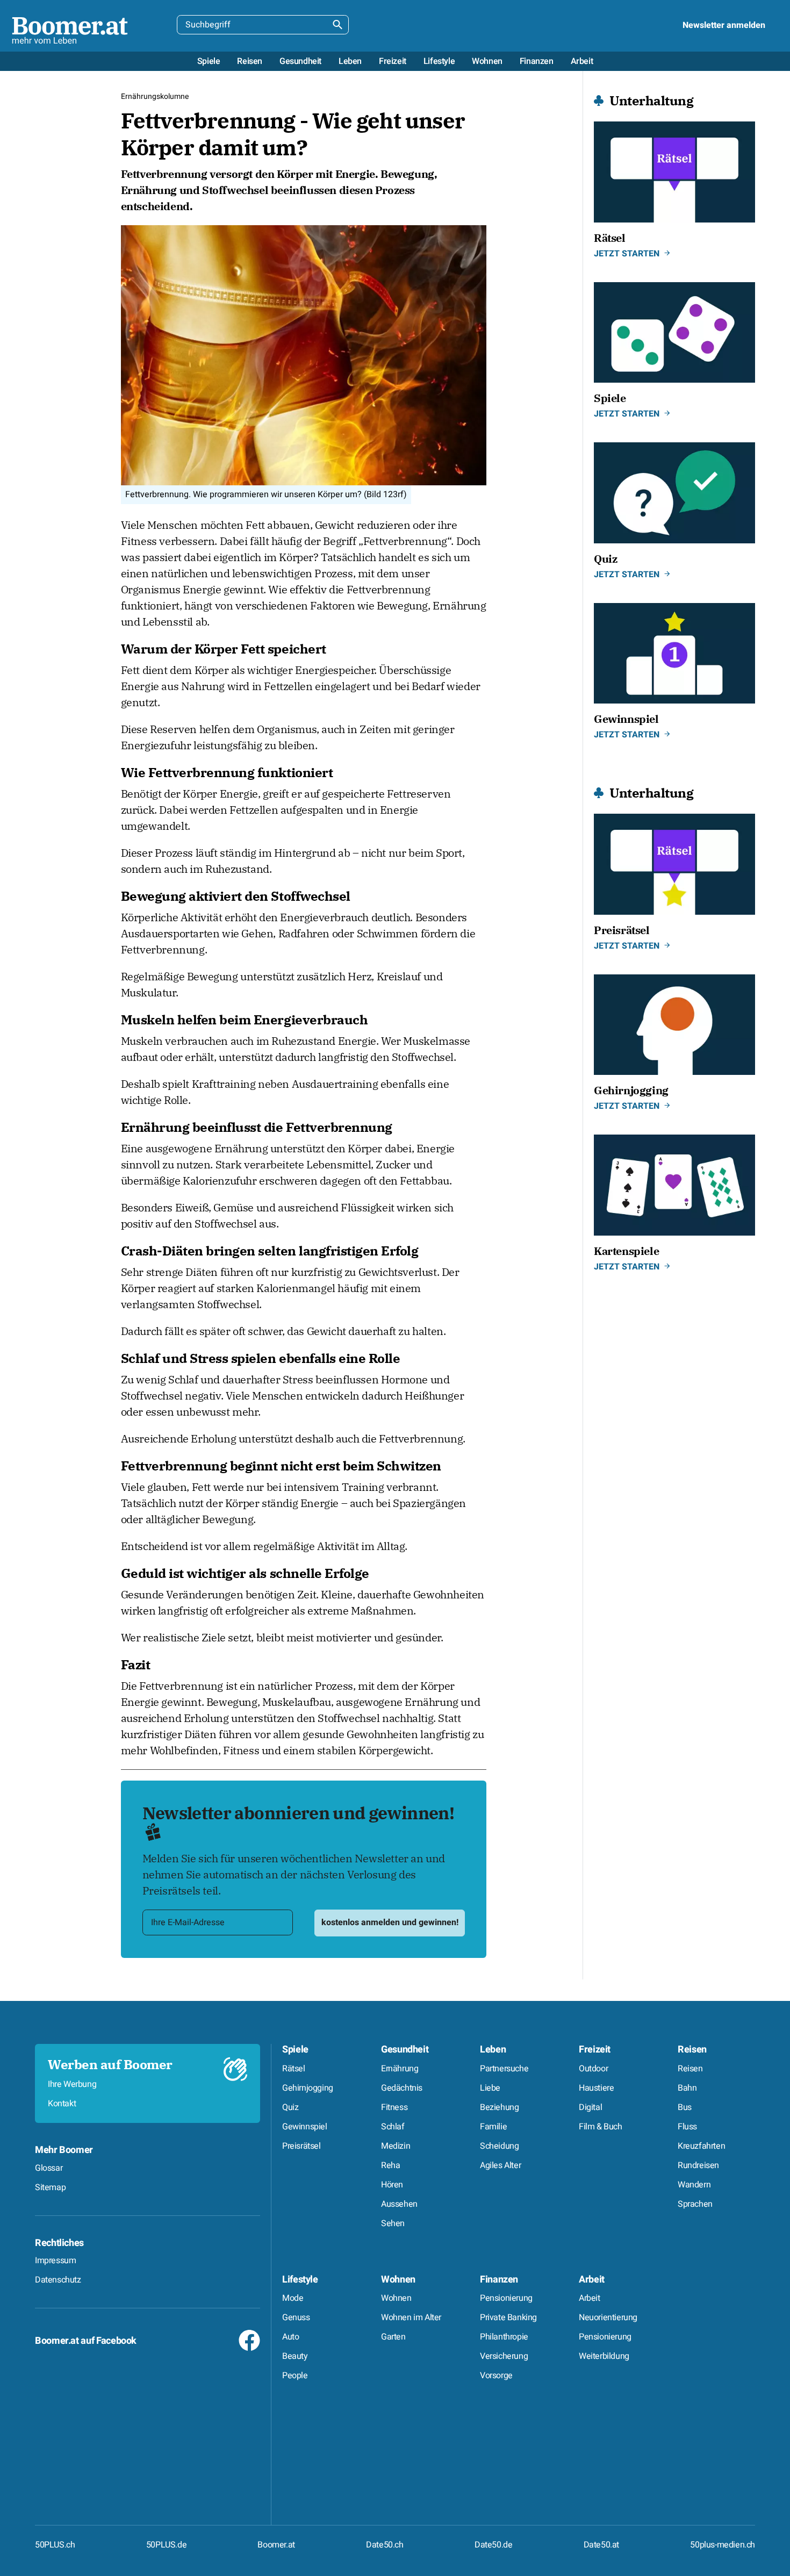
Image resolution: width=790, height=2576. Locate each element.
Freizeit (595, 2050)
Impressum (55, 2261)
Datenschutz (58, 2280)
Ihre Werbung (72, 2084)
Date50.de (493, 2545)
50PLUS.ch (55, 2545)
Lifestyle (300, 2280)
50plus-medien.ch (723, 2545)
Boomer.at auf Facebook (86, 2341)
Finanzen (499, 2280)
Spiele (295, 2050)
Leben (493, 2050)
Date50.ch (385, 2545)
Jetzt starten (627, 254)
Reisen (692, 2050)
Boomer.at (276, 2545)
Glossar (49, 2168)
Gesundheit (405, 2050)
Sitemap (50, 2187)
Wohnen (398, 2280)
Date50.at (601, 2545)
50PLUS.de (166, 2545)
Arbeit (592, 2280)
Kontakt (62, 2104)
